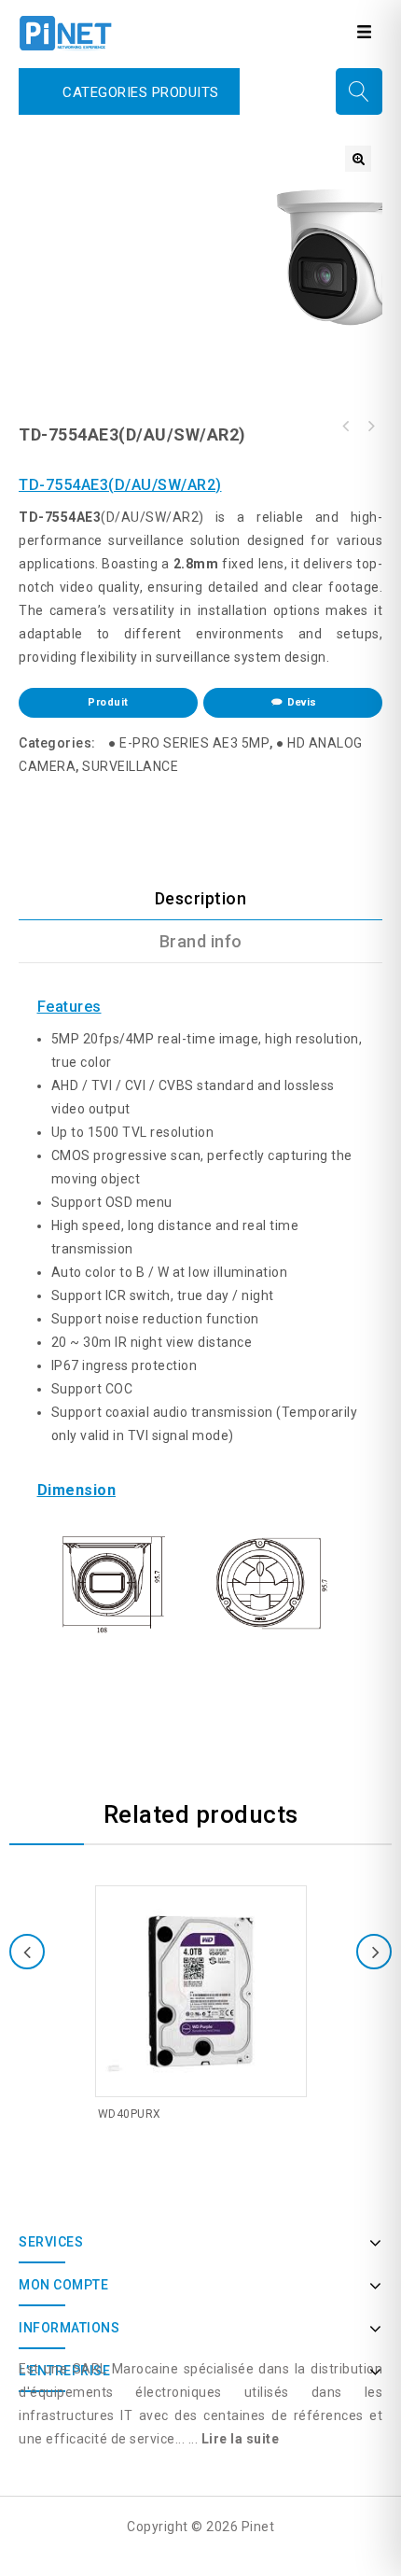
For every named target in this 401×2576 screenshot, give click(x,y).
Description (201, 898)
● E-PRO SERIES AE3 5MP (189, 743)
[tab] (200, 899)
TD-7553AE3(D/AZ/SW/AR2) (370, 427)
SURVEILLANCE (130, 766)
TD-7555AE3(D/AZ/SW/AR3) (346, 427)
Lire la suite (241, 2439)
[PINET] (65, 32)
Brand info (201, 941)
